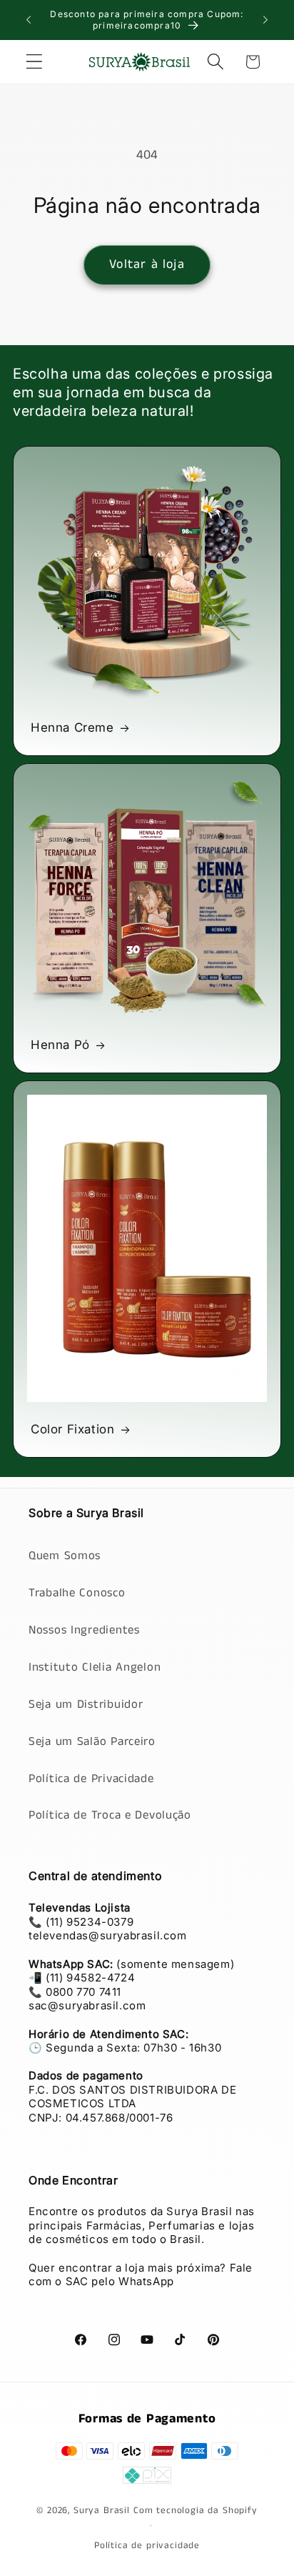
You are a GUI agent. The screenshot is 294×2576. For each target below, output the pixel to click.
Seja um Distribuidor (86, 1705)
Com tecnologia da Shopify (196, 2511)
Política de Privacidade (91, 1779)
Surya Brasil (103, 2511)
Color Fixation (72, 1429)
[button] (35, 62)
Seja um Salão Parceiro (92, 1742)
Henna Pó (60, 1045)
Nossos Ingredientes (84, 1630)
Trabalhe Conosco (77, 1593)
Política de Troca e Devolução (110, 1815)
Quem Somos (65, 1556)
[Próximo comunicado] (265, 20)
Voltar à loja (147, 264)
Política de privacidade (147, 2546)
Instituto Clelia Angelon (95, 1667)
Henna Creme (72, 727)
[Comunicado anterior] (29, 20)
